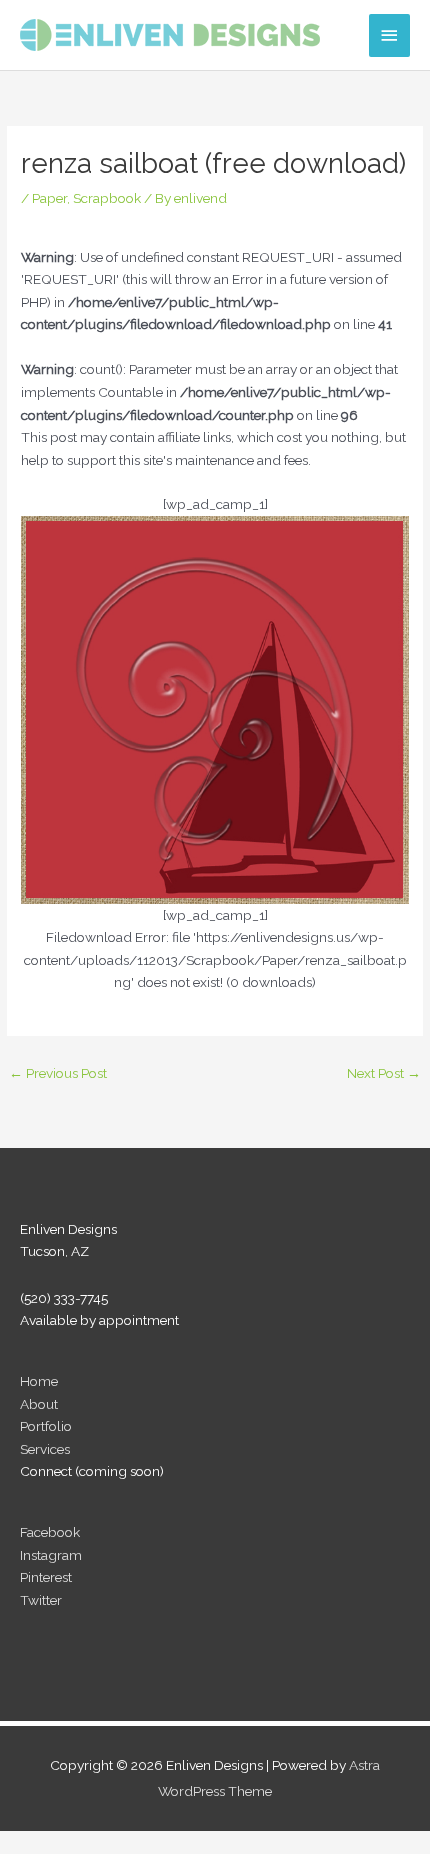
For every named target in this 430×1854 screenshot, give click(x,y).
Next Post (384, 1073)
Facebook (50, 1532)
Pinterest (46, 1577)
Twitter (41, 1600)
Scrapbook (107, 198)
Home (39, 1381)
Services (45, 1449)
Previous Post (58, 1073)
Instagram (51, 1555)
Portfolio (46, 1426)
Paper (49, 198)
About (39, 1404)
